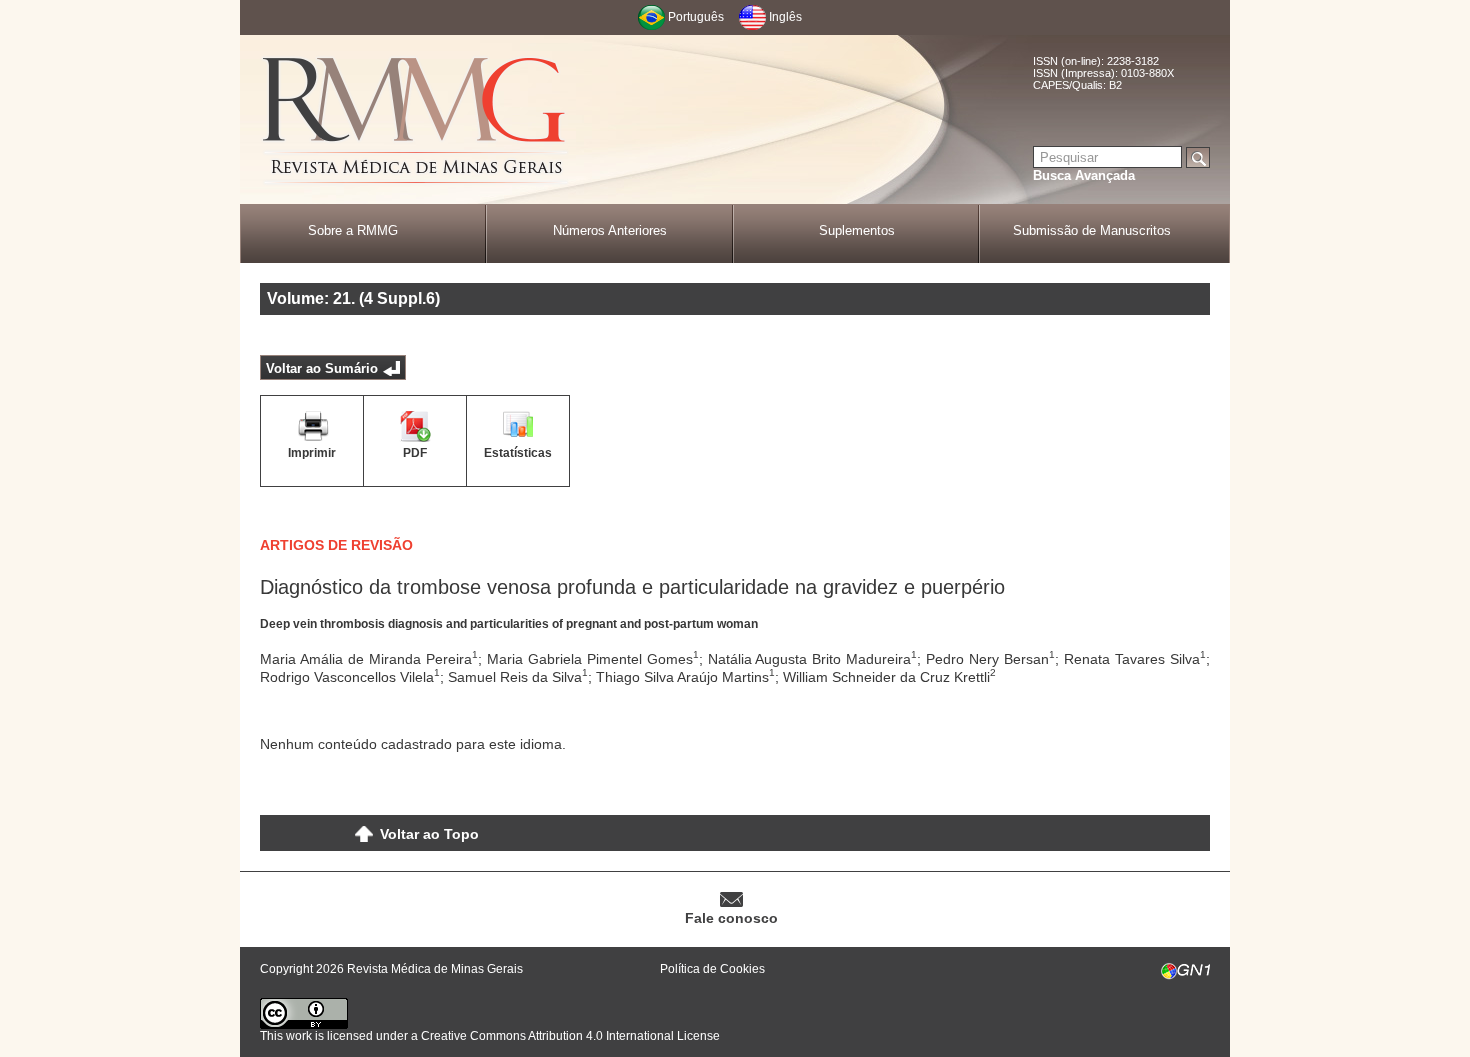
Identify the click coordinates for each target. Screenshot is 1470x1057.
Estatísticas (518, 453)
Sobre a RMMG (353, 230)
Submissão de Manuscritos (1092, 230)
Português (696, 17)
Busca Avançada (1084, 175)
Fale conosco (731, 918)
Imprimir (312, 453)
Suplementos (857, 230)
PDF (415, 453)
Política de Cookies (712, 969)
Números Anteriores (610, 230)
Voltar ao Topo (429, 834)
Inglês (785, 17)
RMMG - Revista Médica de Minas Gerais (415, 120)
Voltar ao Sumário (322, 368)
